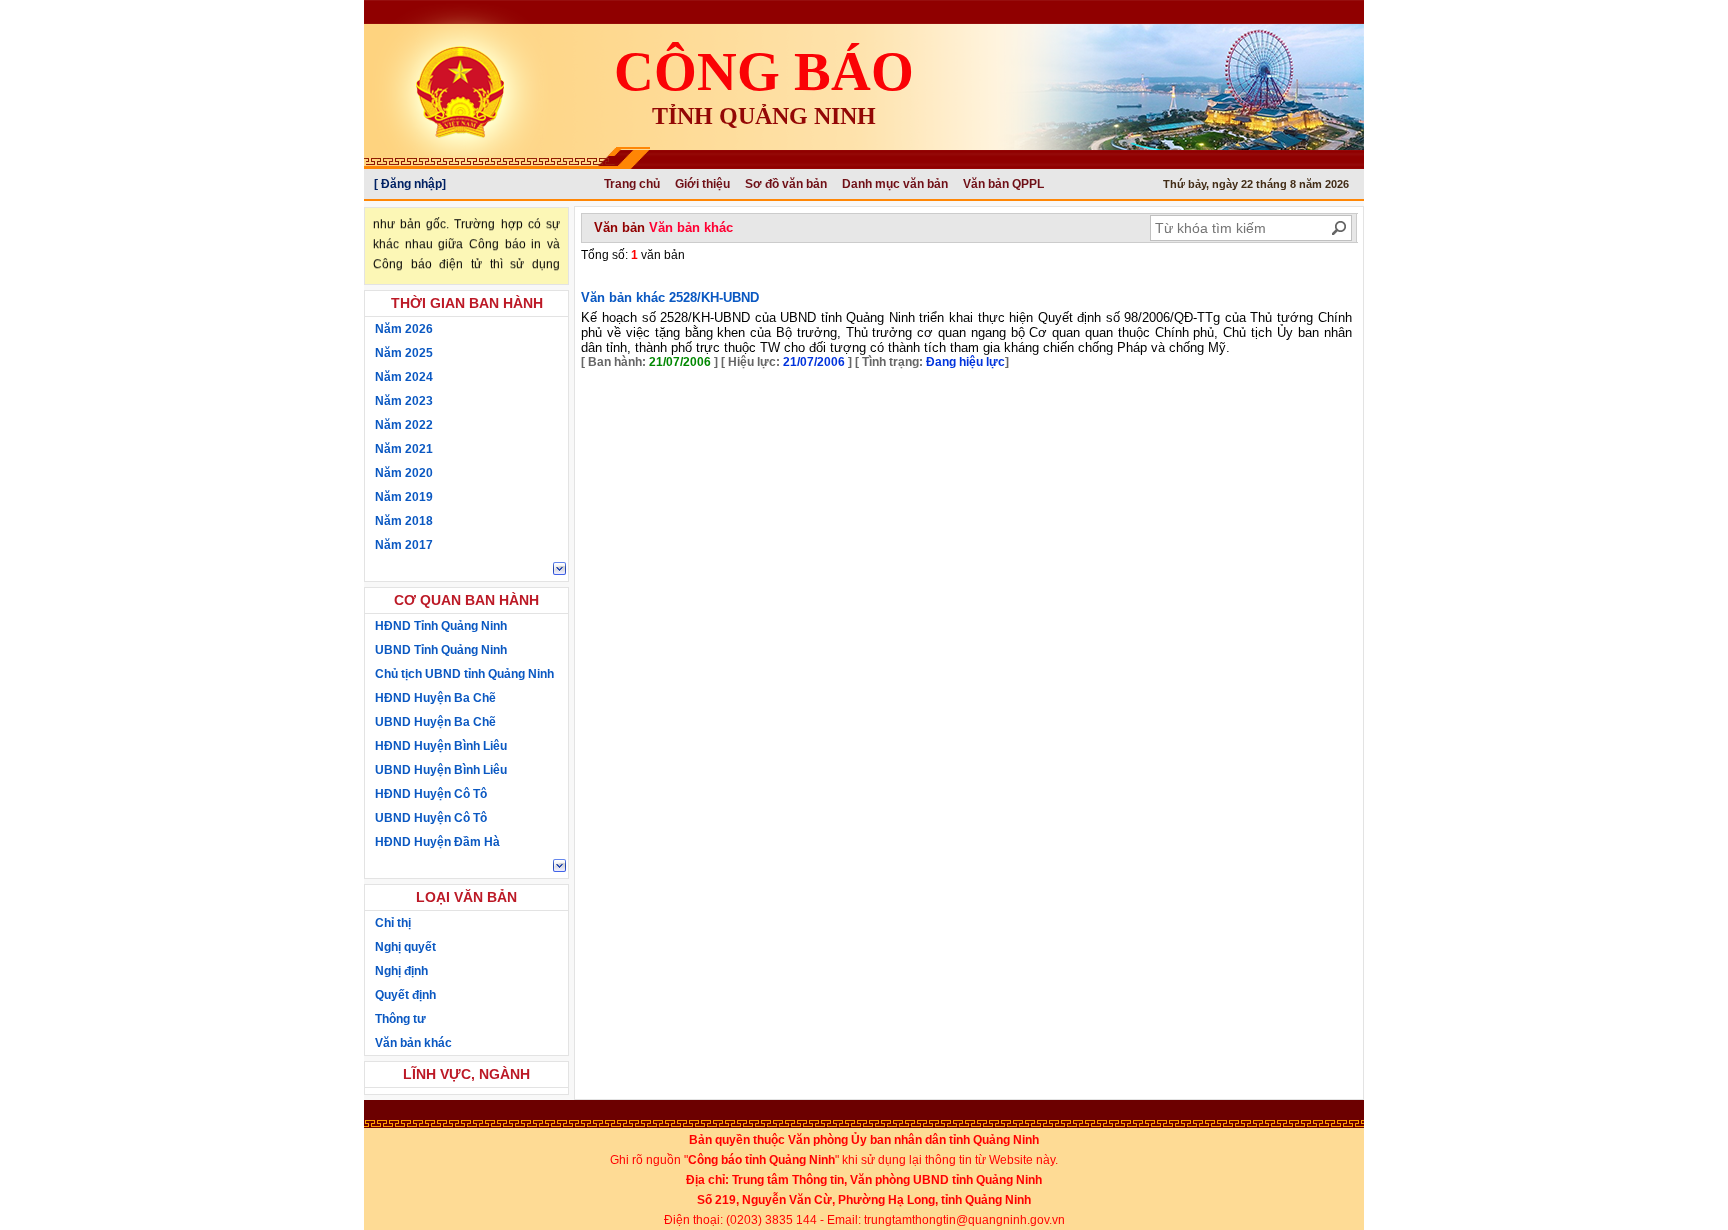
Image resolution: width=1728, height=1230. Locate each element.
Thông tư (400, 1019)
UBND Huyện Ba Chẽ (435, 722)
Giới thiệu (702, 184)
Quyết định (405, 995)
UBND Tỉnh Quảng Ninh (441, 650)
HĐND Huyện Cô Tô (431, 794)
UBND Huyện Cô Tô (431, 818)
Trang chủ (632, 184)
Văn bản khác (413, 1043)
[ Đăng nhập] (410, 184)
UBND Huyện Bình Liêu (441, 770)
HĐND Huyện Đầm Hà (437, 842)
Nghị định (401, 971)
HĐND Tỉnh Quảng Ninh (441, 626)
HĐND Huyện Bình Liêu (441, 746)
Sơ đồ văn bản (786, 184)
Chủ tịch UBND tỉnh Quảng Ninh (464, 674)
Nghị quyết (405, 947)
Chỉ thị (393, 923)
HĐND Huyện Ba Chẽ (435, 698)
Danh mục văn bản (895, 184)
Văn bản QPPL (1003, 184)
